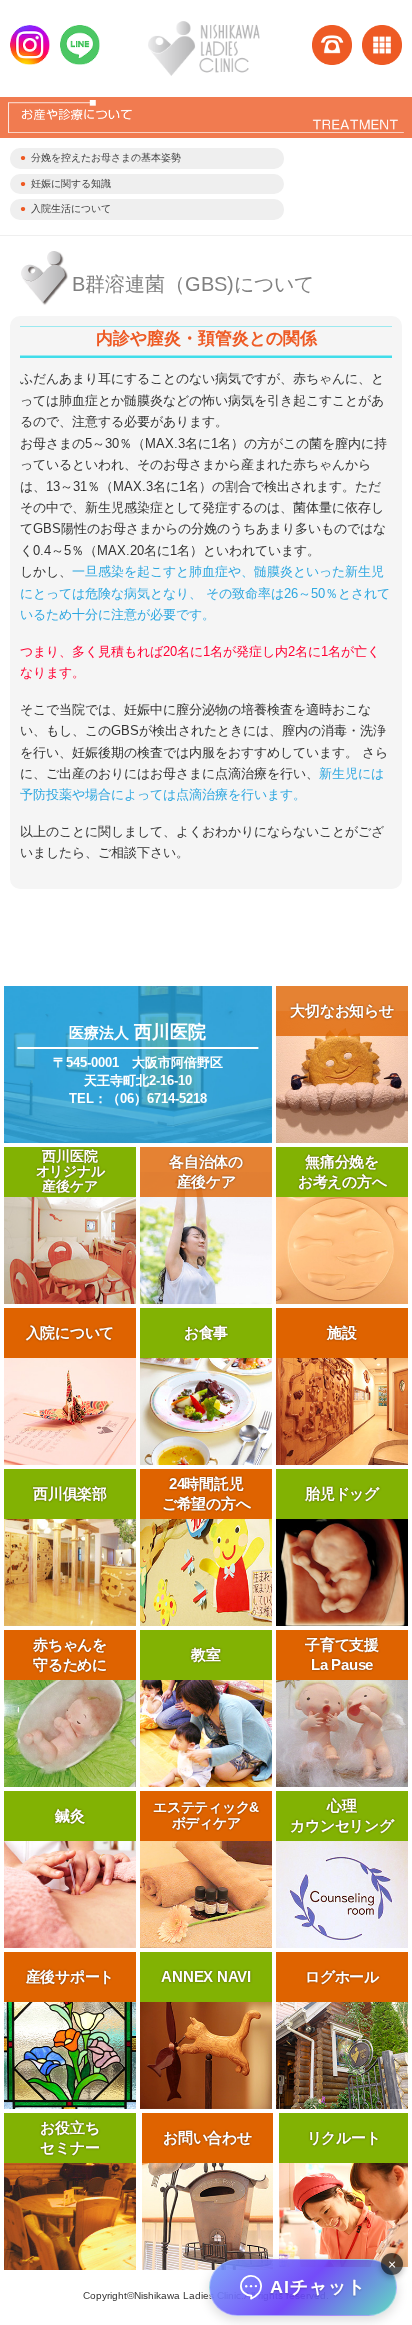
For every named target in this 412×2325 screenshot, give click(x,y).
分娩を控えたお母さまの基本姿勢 (106, 157)
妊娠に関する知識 (71, 183)
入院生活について (71, 208)
